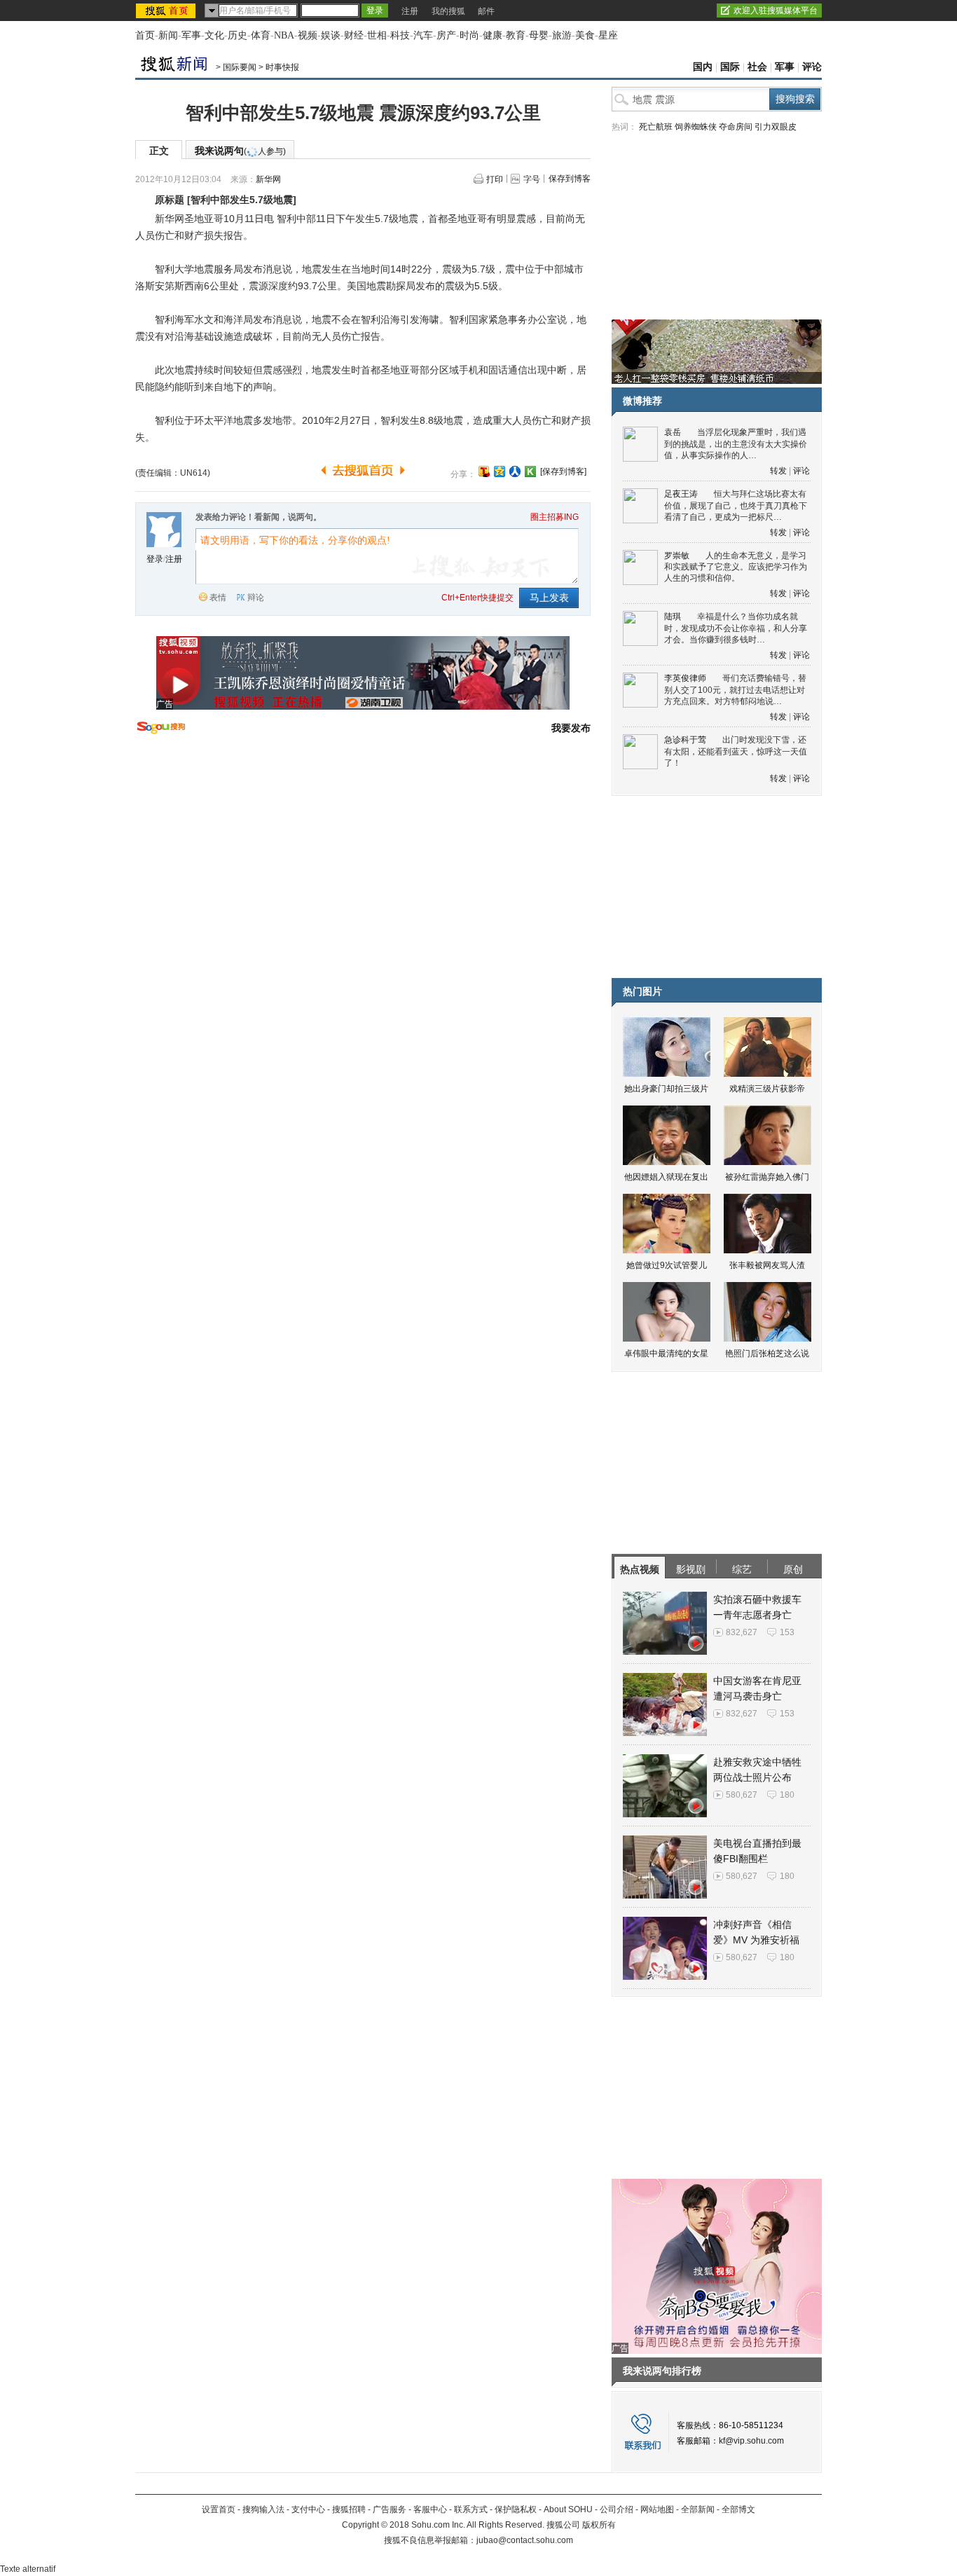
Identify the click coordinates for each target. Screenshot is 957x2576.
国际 (730, 67)
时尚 (469, 35)
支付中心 (308, 2509)
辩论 (256, 598)
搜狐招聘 (349, 2509)
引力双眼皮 (776, 127)
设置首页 (219, 2509)
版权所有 (599, 2525)
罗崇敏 (677, 556)
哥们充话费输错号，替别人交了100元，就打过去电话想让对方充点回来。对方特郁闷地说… (735, 690)
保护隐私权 (516, 2509)
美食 (585, 35)
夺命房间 (736, 127)
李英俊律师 (685, 678)
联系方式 (471, 2509)
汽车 (423, 35)
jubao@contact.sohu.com (525, 2540)
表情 (218, 598)
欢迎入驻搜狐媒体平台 (776, 11)
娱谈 (331, 35)
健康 (493, 35)
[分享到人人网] (515, 471)
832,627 (742, 1632)
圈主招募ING (555, 517)
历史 (237, 35)
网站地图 (657, 2509)
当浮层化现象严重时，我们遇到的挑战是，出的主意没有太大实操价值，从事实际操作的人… (736, 444)
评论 (812, 67)
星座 (608, 35)
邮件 (486, 11)
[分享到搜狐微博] (484, 471)
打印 (495, 179)
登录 (155, 559)
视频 (308, 35)
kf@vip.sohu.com (751, 2441)
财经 (354, 35)
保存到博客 (570, 179)
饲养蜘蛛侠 (696, 127)
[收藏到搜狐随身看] (530, 471)
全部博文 (738, 2509)
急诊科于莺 (685, 740)
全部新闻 (698, 2509)
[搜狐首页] (167, 11)
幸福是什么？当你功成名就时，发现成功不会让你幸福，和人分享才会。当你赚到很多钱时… (736, 628)
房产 (446, 35)
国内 (703, 67)
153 (787, 1632)
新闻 (168, 35)
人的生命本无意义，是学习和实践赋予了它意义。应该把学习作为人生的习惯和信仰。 (736, 567)
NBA (284, 35)
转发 (778, 471)
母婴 (539, 35)
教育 (516, 35)
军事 (191, 35)
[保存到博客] (563, 471)
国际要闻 (240, 67)
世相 (377, 35)
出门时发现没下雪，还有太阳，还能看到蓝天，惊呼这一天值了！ (736, 751)
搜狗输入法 (263, 2509)
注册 (410, 11)
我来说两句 (240, 151)
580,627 (742, 1795)
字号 (532, 179)
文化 (214, 35)
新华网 (268, 179)
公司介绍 (617, 2509)
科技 (400, 35)
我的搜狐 (448, 11)
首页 (145, 35)
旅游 (562, 35)
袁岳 (673, 432)
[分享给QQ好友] (500, 471)
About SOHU (568, 2509)
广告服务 (390, 2509)
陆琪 (673, 617)
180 (787, 1795)
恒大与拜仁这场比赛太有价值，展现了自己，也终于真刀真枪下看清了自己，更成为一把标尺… (736, 505)
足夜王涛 (681, 494)
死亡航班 (656, 127)
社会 (757, 67)
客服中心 (430, 2509)
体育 (261, 35)
